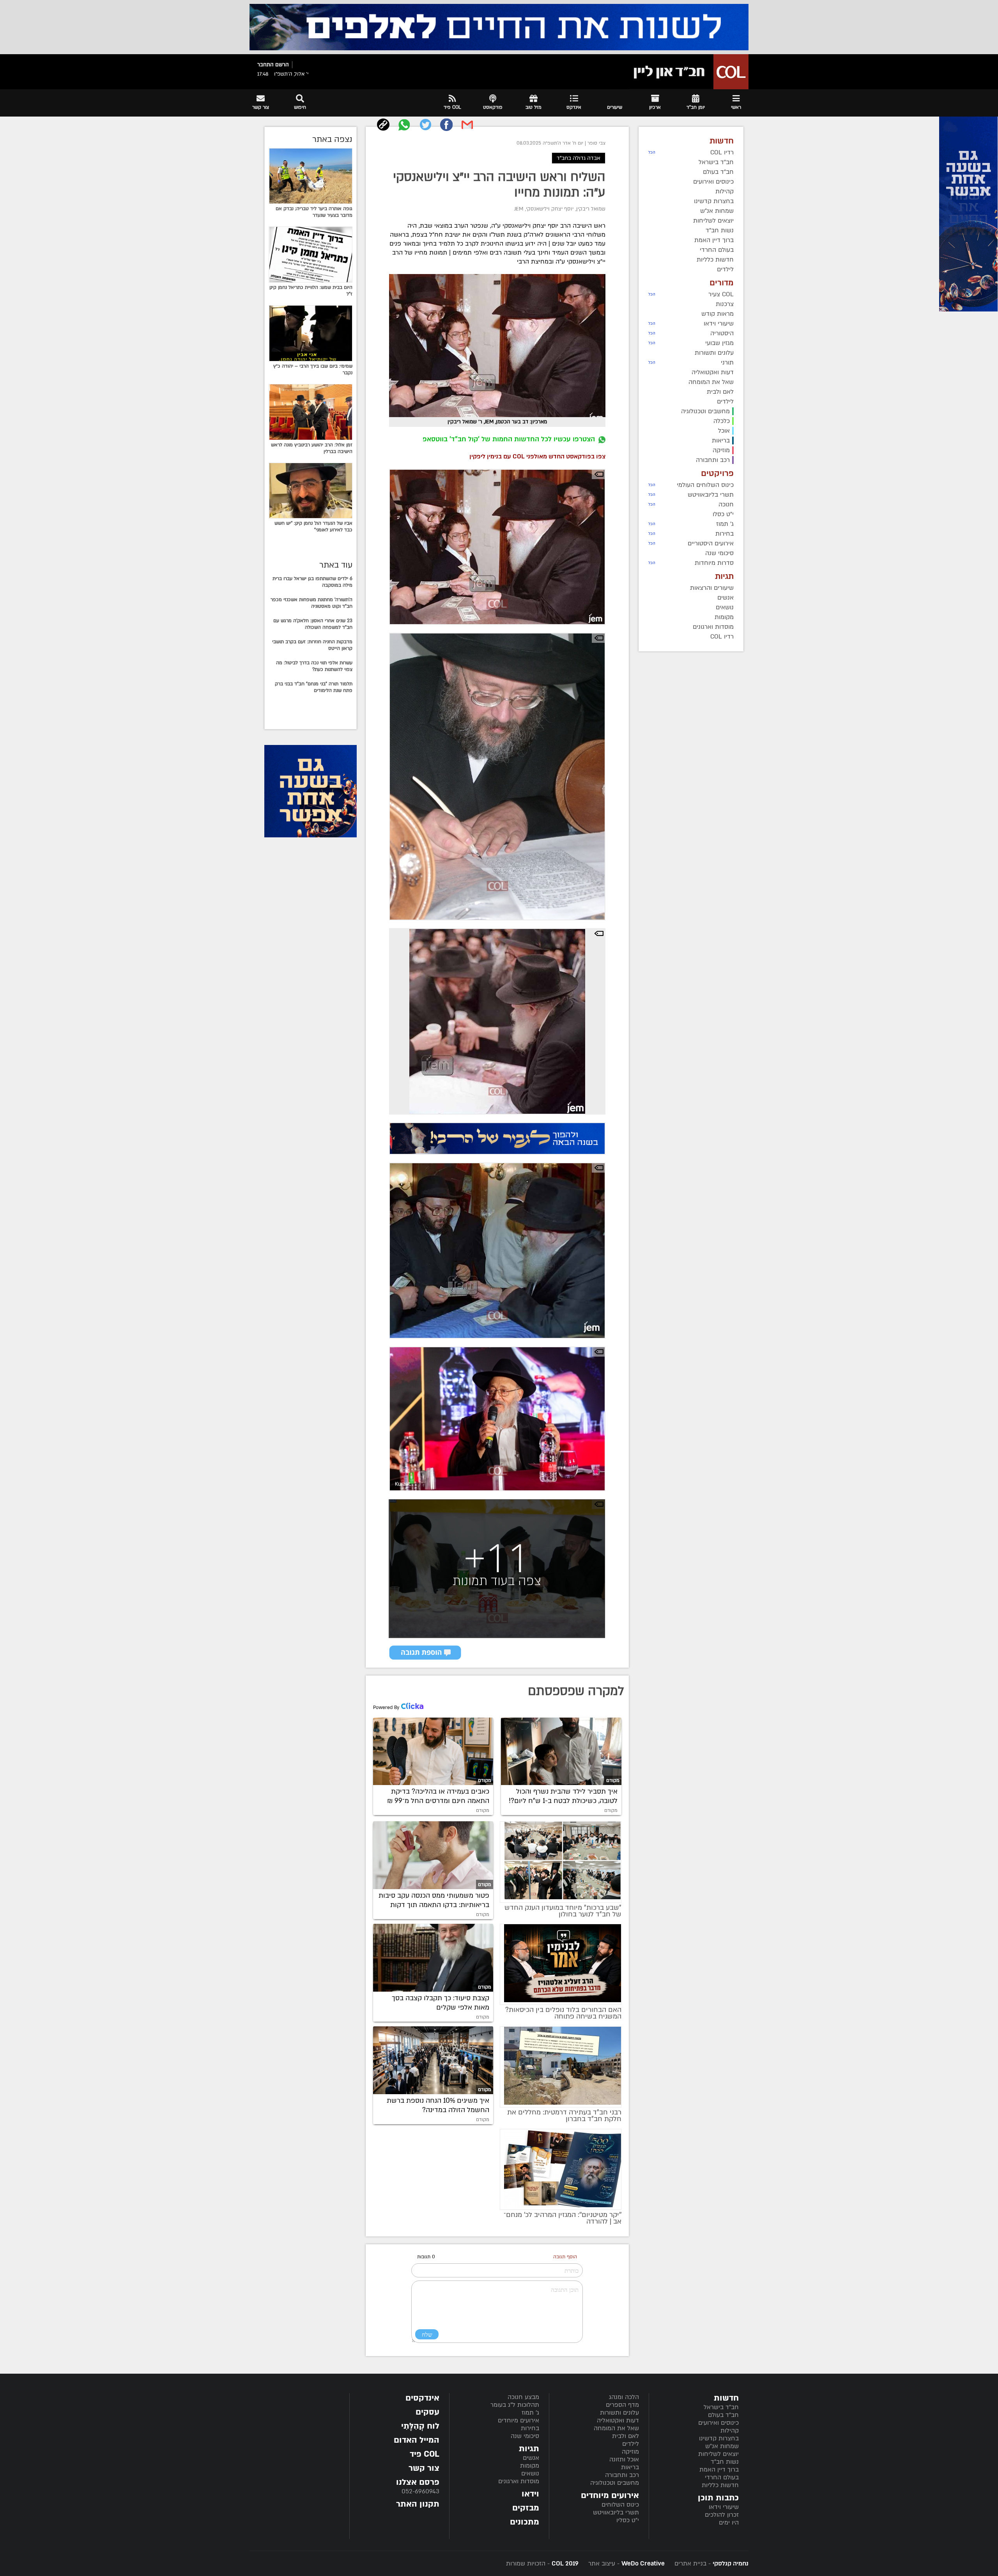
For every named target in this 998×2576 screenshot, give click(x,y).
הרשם (282, 65)
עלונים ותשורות (619, 2413)
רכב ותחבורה (622, 2475)
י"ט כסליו (628, 2520)
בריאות (630, 2467)
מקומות (530, 2466)
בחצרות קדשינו (719, 2438)
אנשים (531, 2458)
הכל (652, 152)
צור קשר (424, 2468)
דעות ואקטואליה (618, 2420)
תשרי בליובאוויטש (616, 2512)
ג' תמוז (530, 2413)
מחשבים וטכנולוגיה (615, 2483)
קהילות (730, 2431)
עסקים (427, 2412)
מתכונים (525, 2522)
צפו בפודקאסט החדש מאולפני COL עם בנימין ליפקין (537, 456)
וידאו (530, 2494)
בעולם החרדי (722, 2477)
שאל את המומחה (616, 2428)
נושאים (530, 2473)
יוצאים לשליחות (718, 2454)
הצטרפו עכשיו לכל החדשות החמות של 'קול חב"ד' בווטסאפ (509, 439)
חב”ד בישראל (721, 2407)
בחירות (530, 2428)
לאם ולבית (626, 2436)
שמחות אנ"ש (722, 2446)
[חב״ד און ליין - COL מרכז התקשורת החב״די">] (689, 72)
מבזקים (526, 2508)
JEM (519, 209)
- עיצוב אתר (626, 2564)
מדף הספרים (622, 2405)
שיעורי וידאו (724, 2507)
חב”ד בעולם (723, 2415)
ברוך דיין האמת (719, 2470)
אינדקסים (422, 2398)
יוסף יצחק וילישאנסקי (550, 209)
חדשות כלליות (720, 2485)
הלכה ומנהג (624, 2397)
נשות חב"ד (725, 2462)
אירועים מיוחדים (518, 2420)
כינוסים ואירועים (718, 2423)
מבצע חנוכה (523, 2397)
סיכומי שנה (525, 2436)
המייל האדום (417, 2440)
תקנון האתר (418, 2504)
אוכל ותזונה (624, 2459)
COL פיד (425, 2454)
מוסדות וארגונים (519, 2481)
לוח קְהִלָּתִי (420, 2426)
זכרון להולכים (722, 2515)
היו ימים (729, 2523)
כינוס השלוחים (620, 2505)
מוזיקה (630, 2452)
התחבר (265, 65)
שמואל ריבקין (591, 209)
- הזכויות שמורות (542, 2564)
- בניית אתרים (710, 2564)
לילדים (631, 2444)
